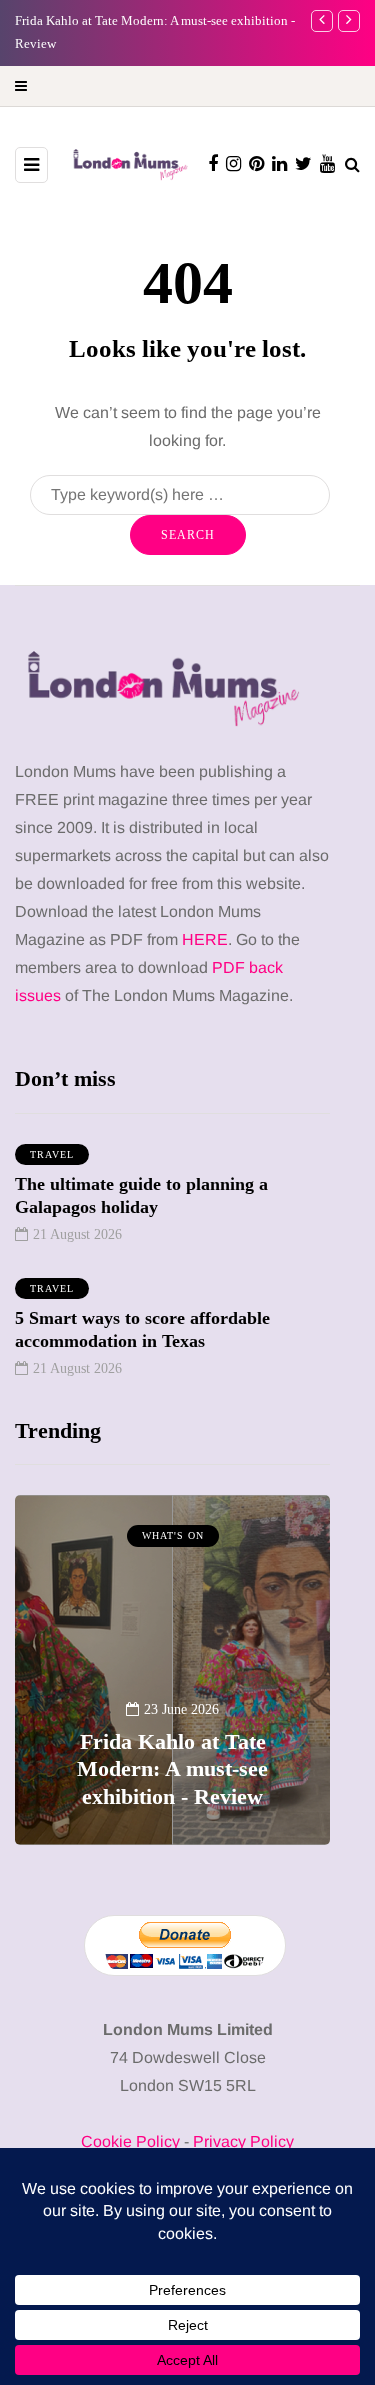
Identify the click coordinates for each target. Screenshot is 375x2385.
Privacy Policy (243, 2141)
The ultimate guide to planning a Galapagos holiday (141, 1195)
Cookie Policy (130, 2141)
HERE (205, 939)
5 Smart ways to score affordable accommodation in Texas (142, 1329)
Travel (52, 1154)
